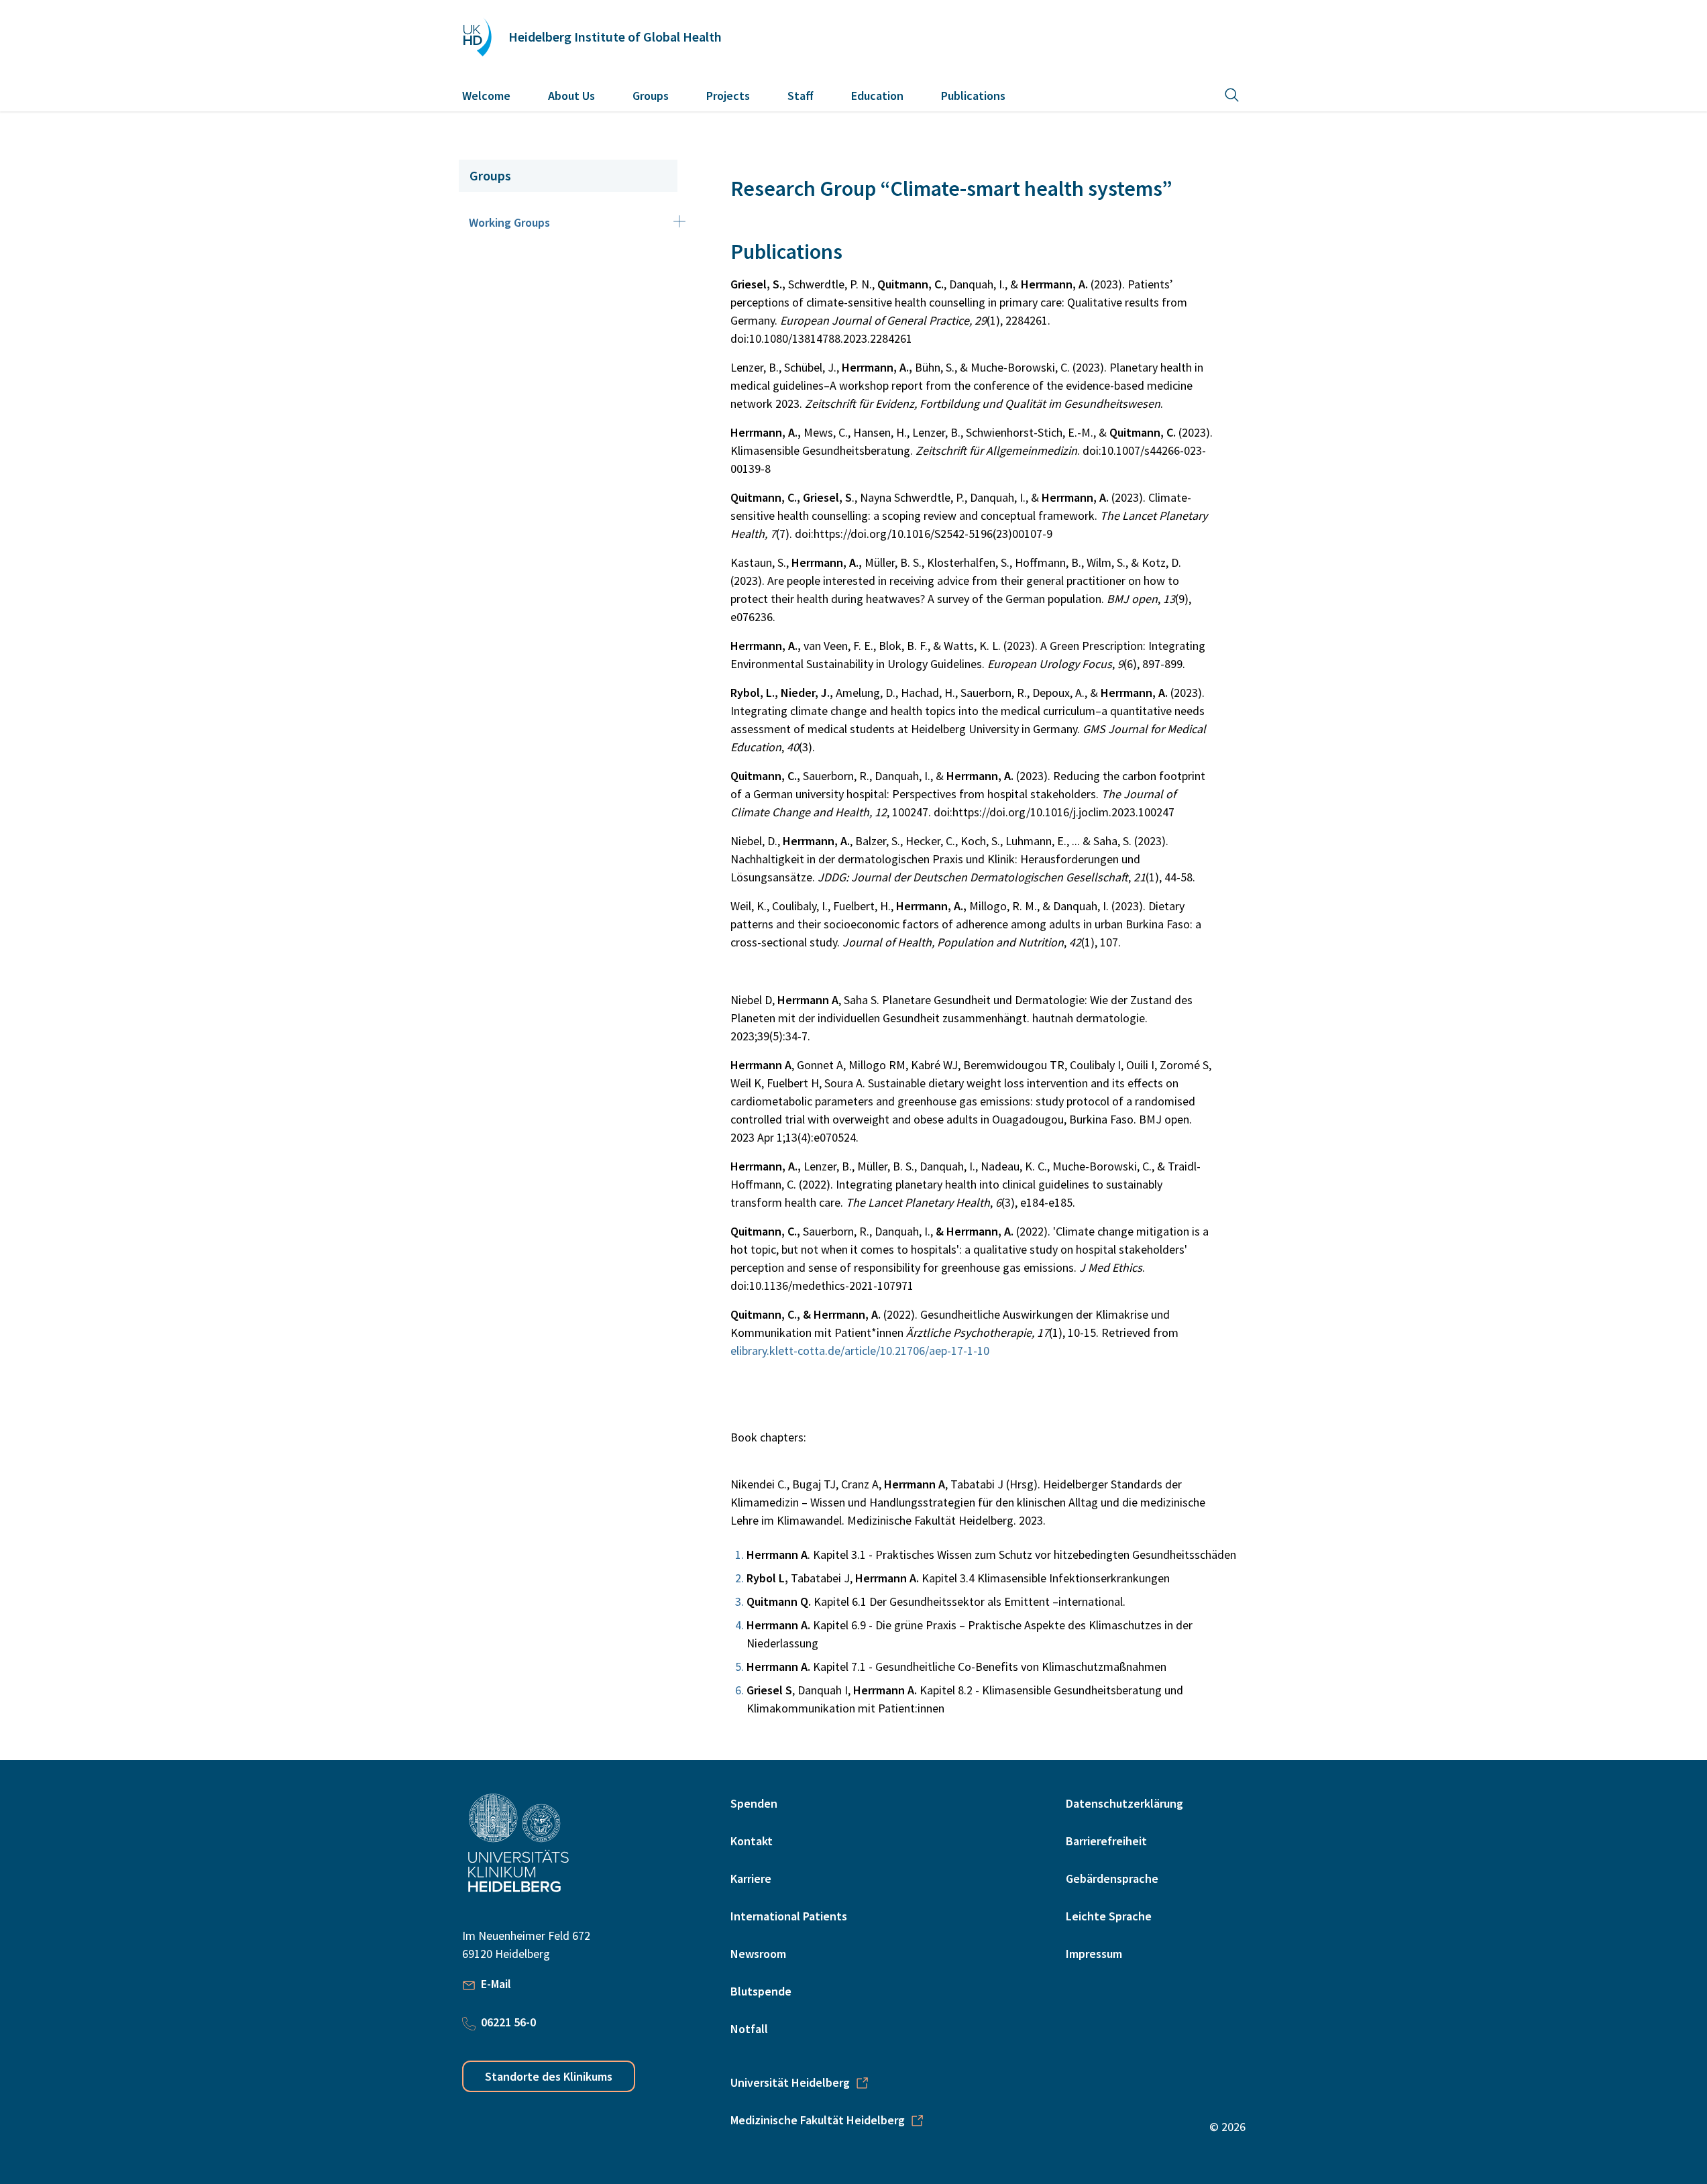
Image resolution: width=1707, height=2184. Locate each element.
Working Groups (509, 222)
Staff (801, 96)
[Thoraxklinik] (1100, 2007)
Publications (973, 96)
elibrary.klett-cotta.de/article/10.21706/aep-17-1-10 (860, 1351)
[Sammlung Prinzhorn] (1183, 2007)
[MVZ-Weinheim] (1238, 2007)
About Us (571, 96)
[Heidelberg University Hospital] (477, 37)
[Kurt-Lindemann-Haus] (1169, 2007)
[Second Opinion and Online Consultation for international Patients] (1211, 2007)
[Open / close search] (1232, 95)
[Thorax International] (1114, 2007)
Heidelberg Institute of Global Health (615, 37)
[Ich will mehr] (1197, 2007)
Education (877, 96)
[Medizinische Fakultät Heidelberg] (1086, 2007)
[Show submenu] (679, 221)
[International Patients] (1142, 2007)
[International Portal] (1155, 2007)
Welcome (486, 96)
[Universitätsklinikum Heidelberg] (1073, 2007)
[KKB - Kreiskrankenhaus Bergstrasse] (1128, 2007)
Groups (651, 96)
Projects (728, 96)
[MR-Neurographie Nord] (1224, 2007)
